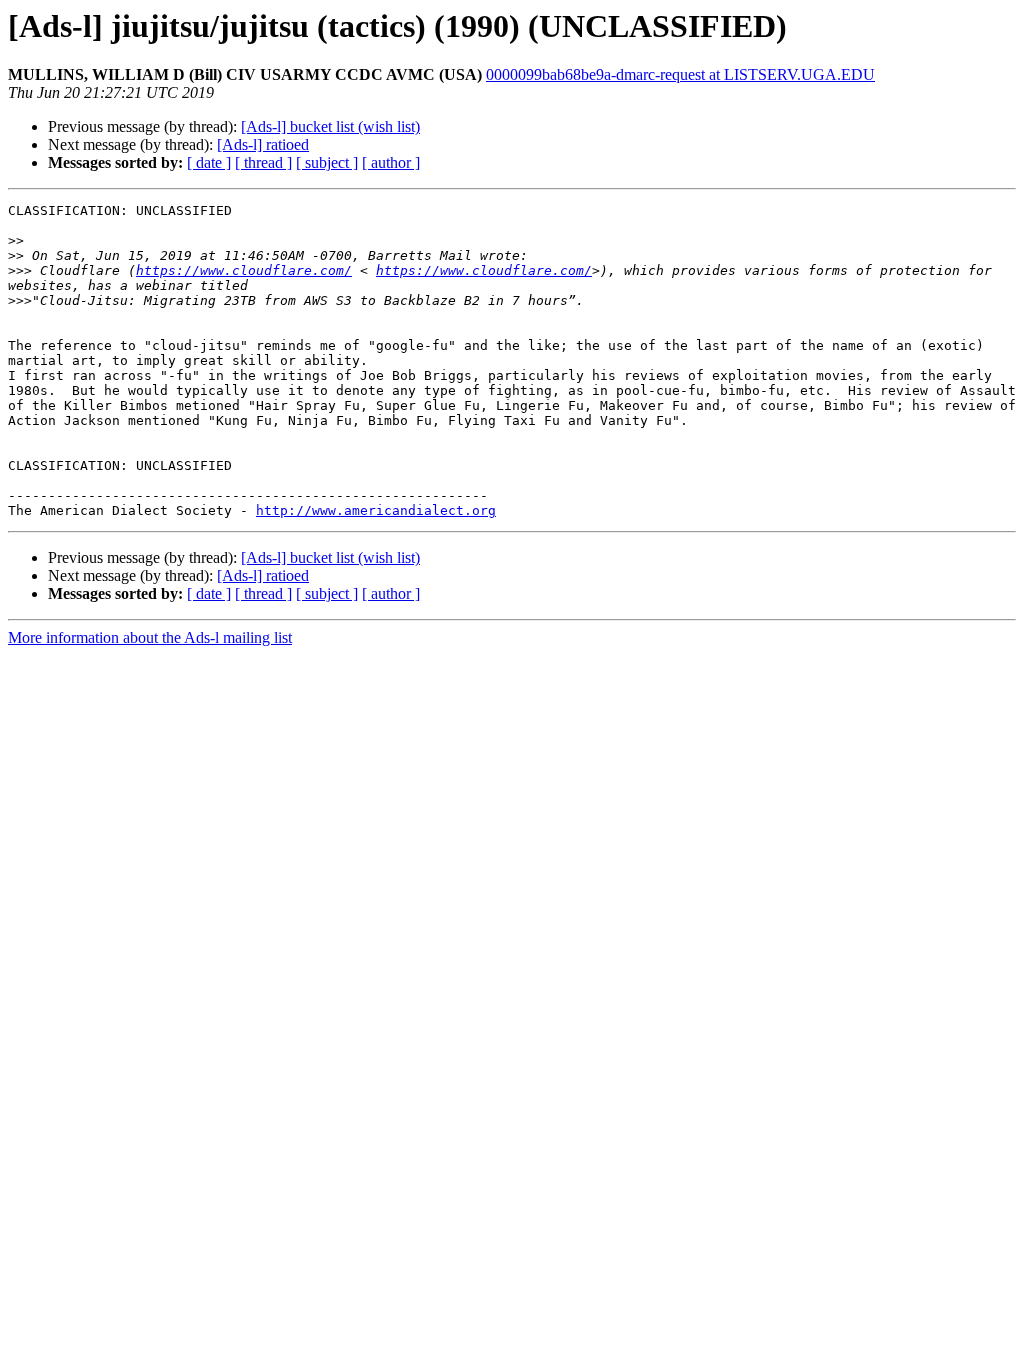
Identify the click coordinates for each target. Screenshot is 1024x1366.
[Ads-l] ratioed (263, 144)
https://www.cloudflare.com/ (244, 270)
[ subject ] (327, 162)
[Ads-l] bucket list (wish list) (330, 126)
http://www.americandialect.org (376, 510)
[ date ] (209, 162)
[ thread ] (263, 162)
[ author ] (391, 162)
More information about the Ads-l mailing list (150, 637)
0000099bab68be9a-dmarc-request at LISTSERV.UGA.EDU (680, 74)
